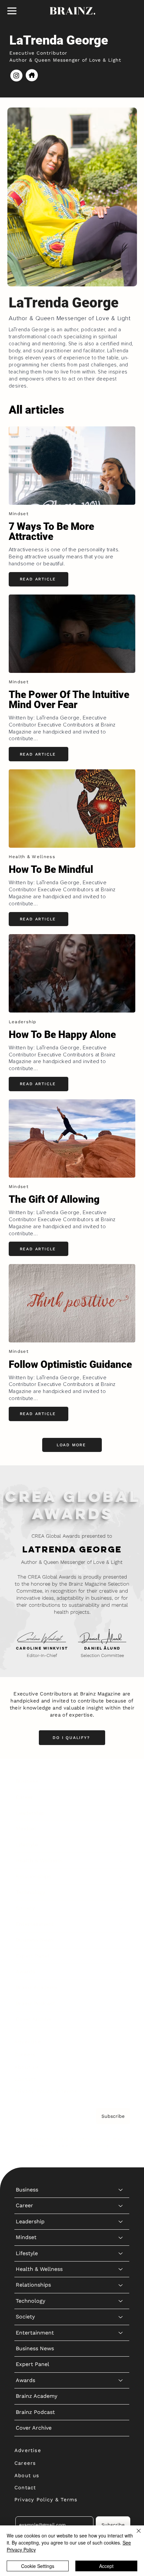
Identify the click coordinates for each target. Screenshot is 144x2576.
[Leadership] (121, 1813)
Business (27, 1781)
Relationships (33, 1876)
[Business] (121, 1781)
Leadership (30, 1813)
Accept (106, 2566)
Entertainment (35, 1924)
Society (25, 1908)
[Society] (121, 1908)
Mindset (26, 1829)
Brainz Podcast (35, 2003)
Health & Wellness (39, 1860)
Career (24, 1797)
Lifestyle (27, 1845)
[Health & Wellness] (121, 1861)
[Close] (135, 2535)
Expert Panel (32, 1956)
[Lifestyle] (121, 1845)
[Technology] (121, 1892)
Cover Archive (34, 2019)
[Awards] (121, 1972)
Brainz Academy (37, 1987)
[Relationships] (121, 1877)
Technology (30, 1892)
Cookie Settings (38, 2566)
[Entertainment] (121, 1924)
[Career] (121, 1797)
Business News (35, 1940)
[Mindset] (121, 1829)
